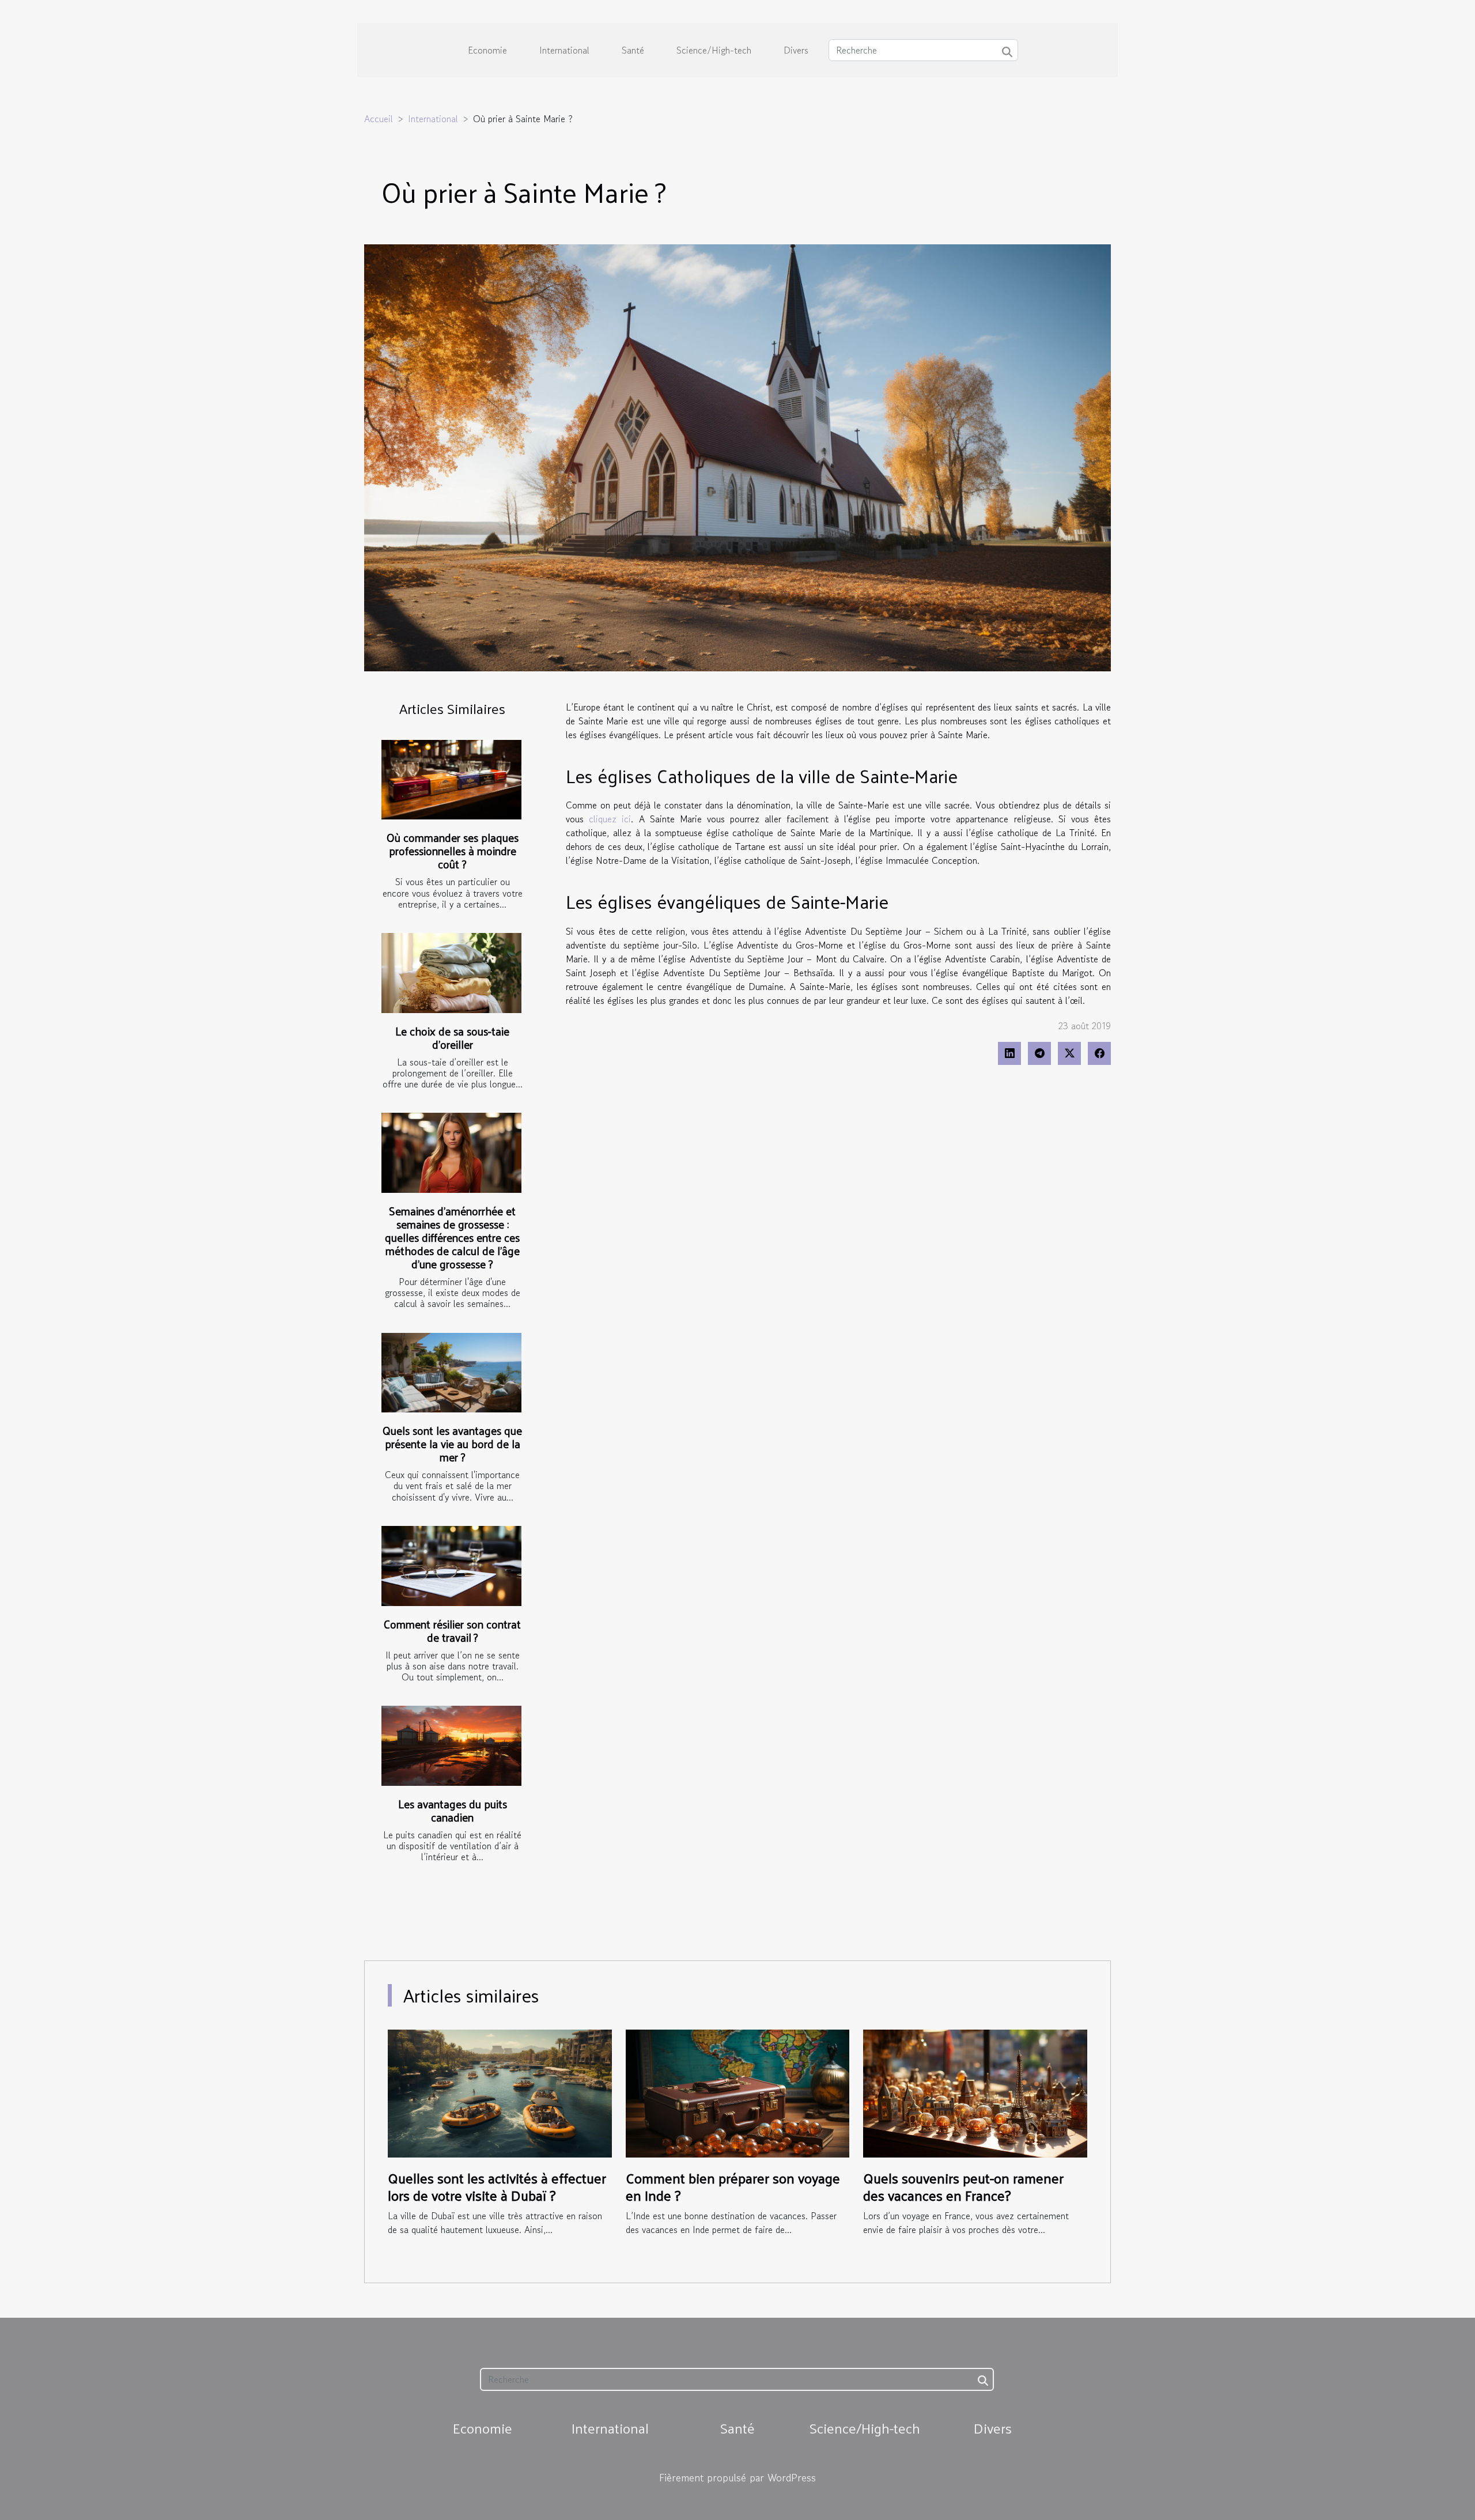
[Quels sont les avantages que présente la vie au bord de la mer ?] (451, 1373)
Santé (633, 50)
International (564, 50)
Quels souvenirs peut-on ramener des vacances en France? (963, 2186)
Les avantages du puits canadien (453, 1810)
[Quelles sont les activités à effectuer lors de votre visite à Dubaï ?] (500, 2092)
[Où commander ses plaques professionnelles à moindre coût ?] (451, 780)
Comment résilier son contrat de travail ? (452, 1631)
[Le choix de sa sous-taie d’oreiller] (451, 973)
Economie (487, 50)
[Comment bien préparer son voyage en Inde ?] (738, 2092)
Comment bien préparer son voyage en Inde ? (733, 2186)
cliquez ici (610, 819)
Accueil (379, 119)
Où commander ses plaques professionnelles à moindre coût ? (453, 851)
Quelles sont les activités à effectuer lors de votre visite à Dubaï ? (497, 2186)
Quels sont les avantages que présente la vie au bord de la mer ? (452, 1444)
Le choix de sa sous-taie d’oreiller (452, 1038)
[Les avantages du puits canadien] (451, 1746)
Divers (796, 50)
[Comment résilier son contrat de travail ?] (451, 1566)
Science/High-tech (714, 50)
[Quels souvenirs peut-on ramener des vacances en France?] (975, 2092)
